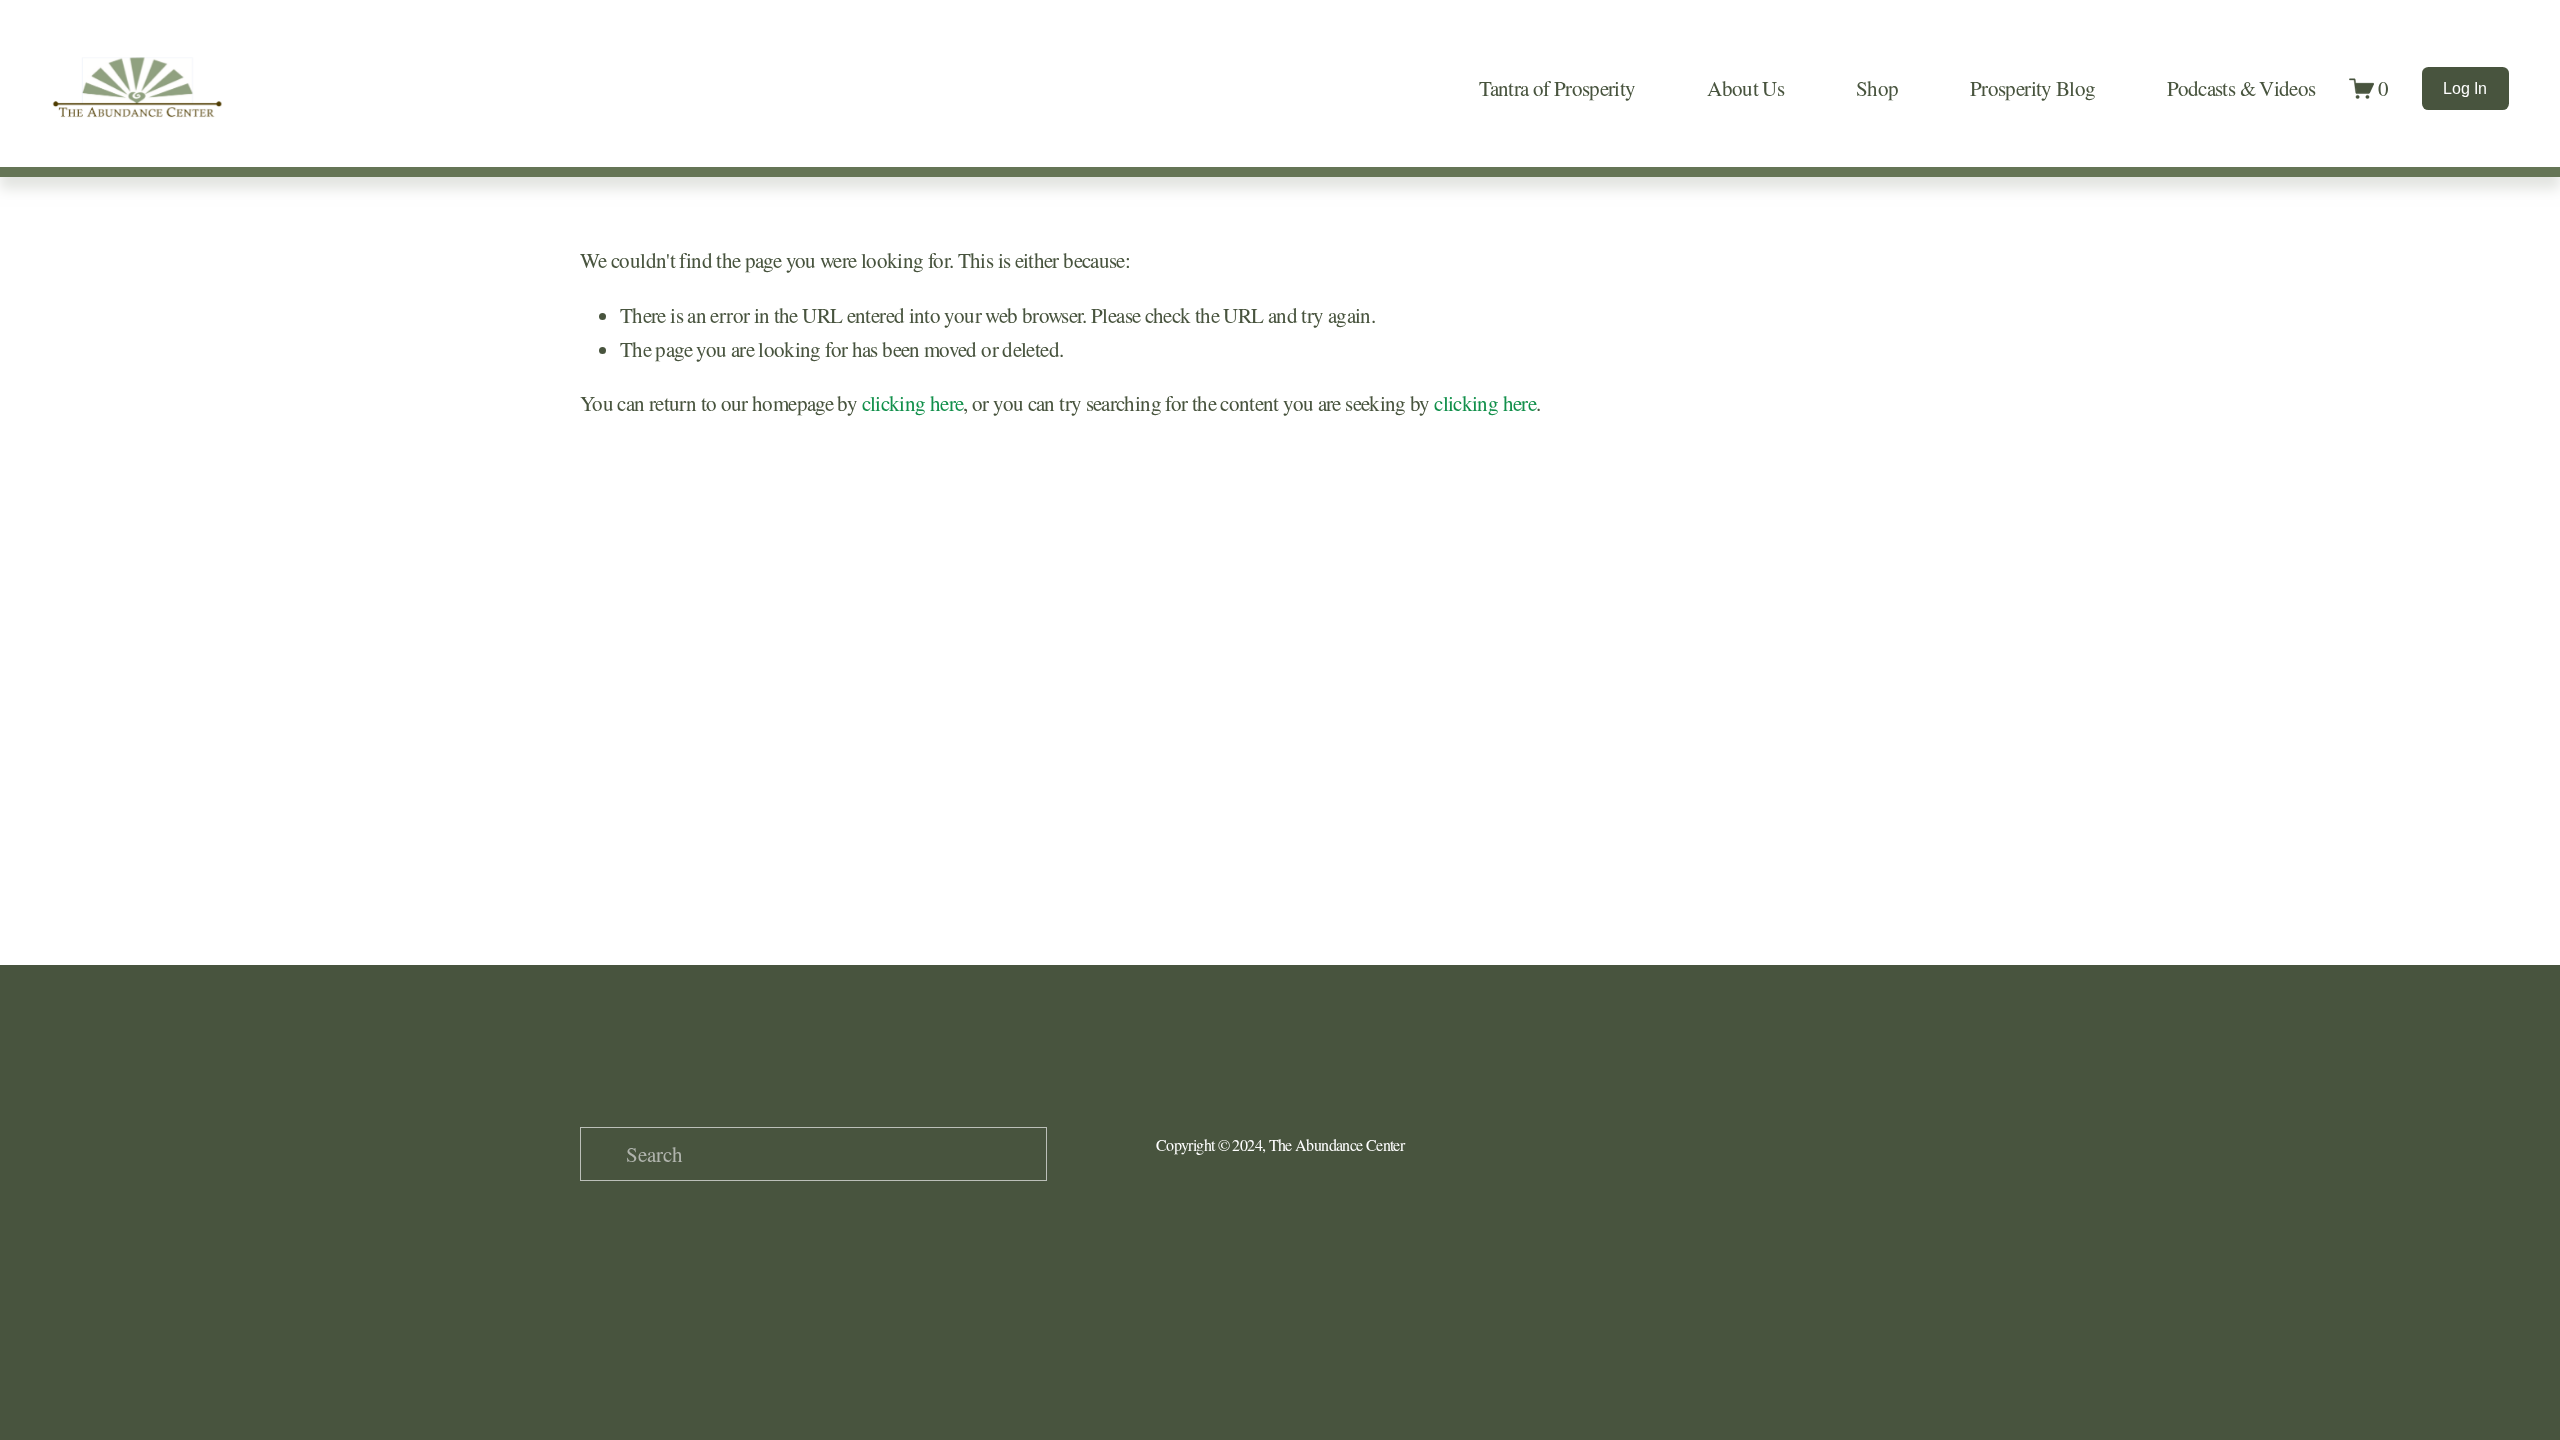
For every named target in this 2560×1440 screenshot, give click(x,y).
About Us (1745, 88)
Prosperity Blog (2033, 88)
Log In (2465, 88)
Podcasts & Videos (2241, 88)
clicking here (913, 403)
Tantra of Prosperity (1557, 88)
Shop (1877, 88)
